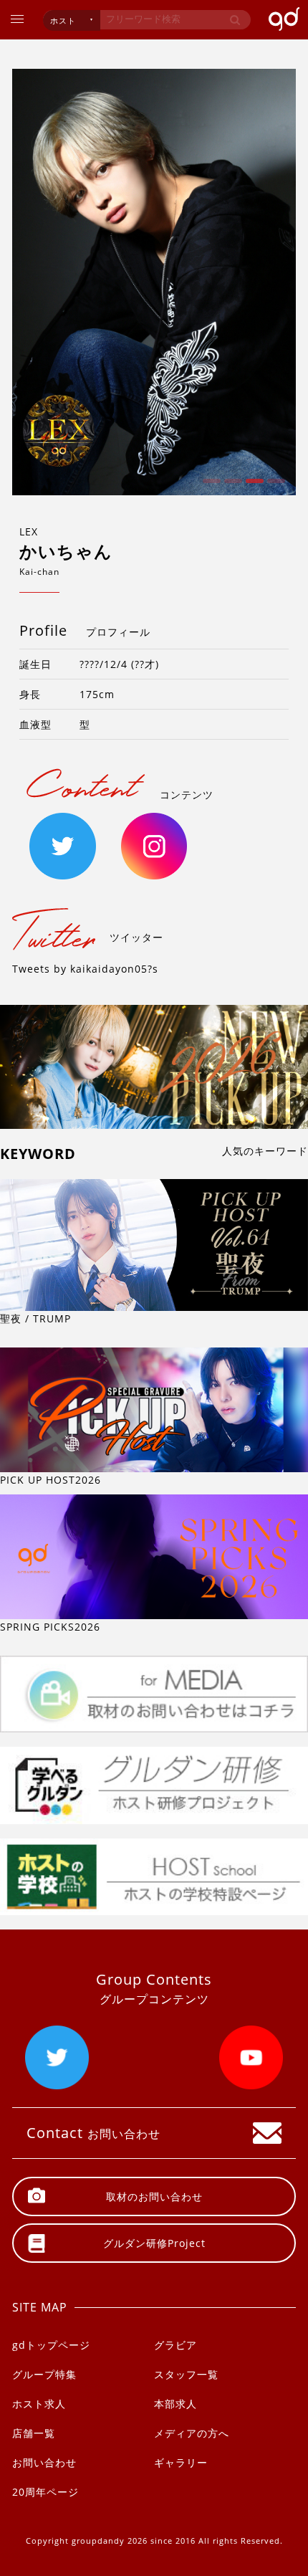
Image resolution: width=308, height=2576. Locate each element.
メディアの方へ (192, 2433)
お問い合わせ (44, 2462)
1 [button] (210, 486)
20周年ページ (45, 2492)
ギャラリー (181, 2462)
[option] (154, 282)
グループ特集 (44, 2374)
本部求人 (175, 2404)
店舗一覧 (34, 2433)
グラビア (175, 2345)
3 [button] (253, 486)
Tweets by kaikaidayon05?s (85, 969)
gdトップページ (51, 2345)
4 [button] (274, 486)
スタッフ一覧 (186, 2374)
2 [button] (231, 486)
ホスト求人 (39, 2404)
